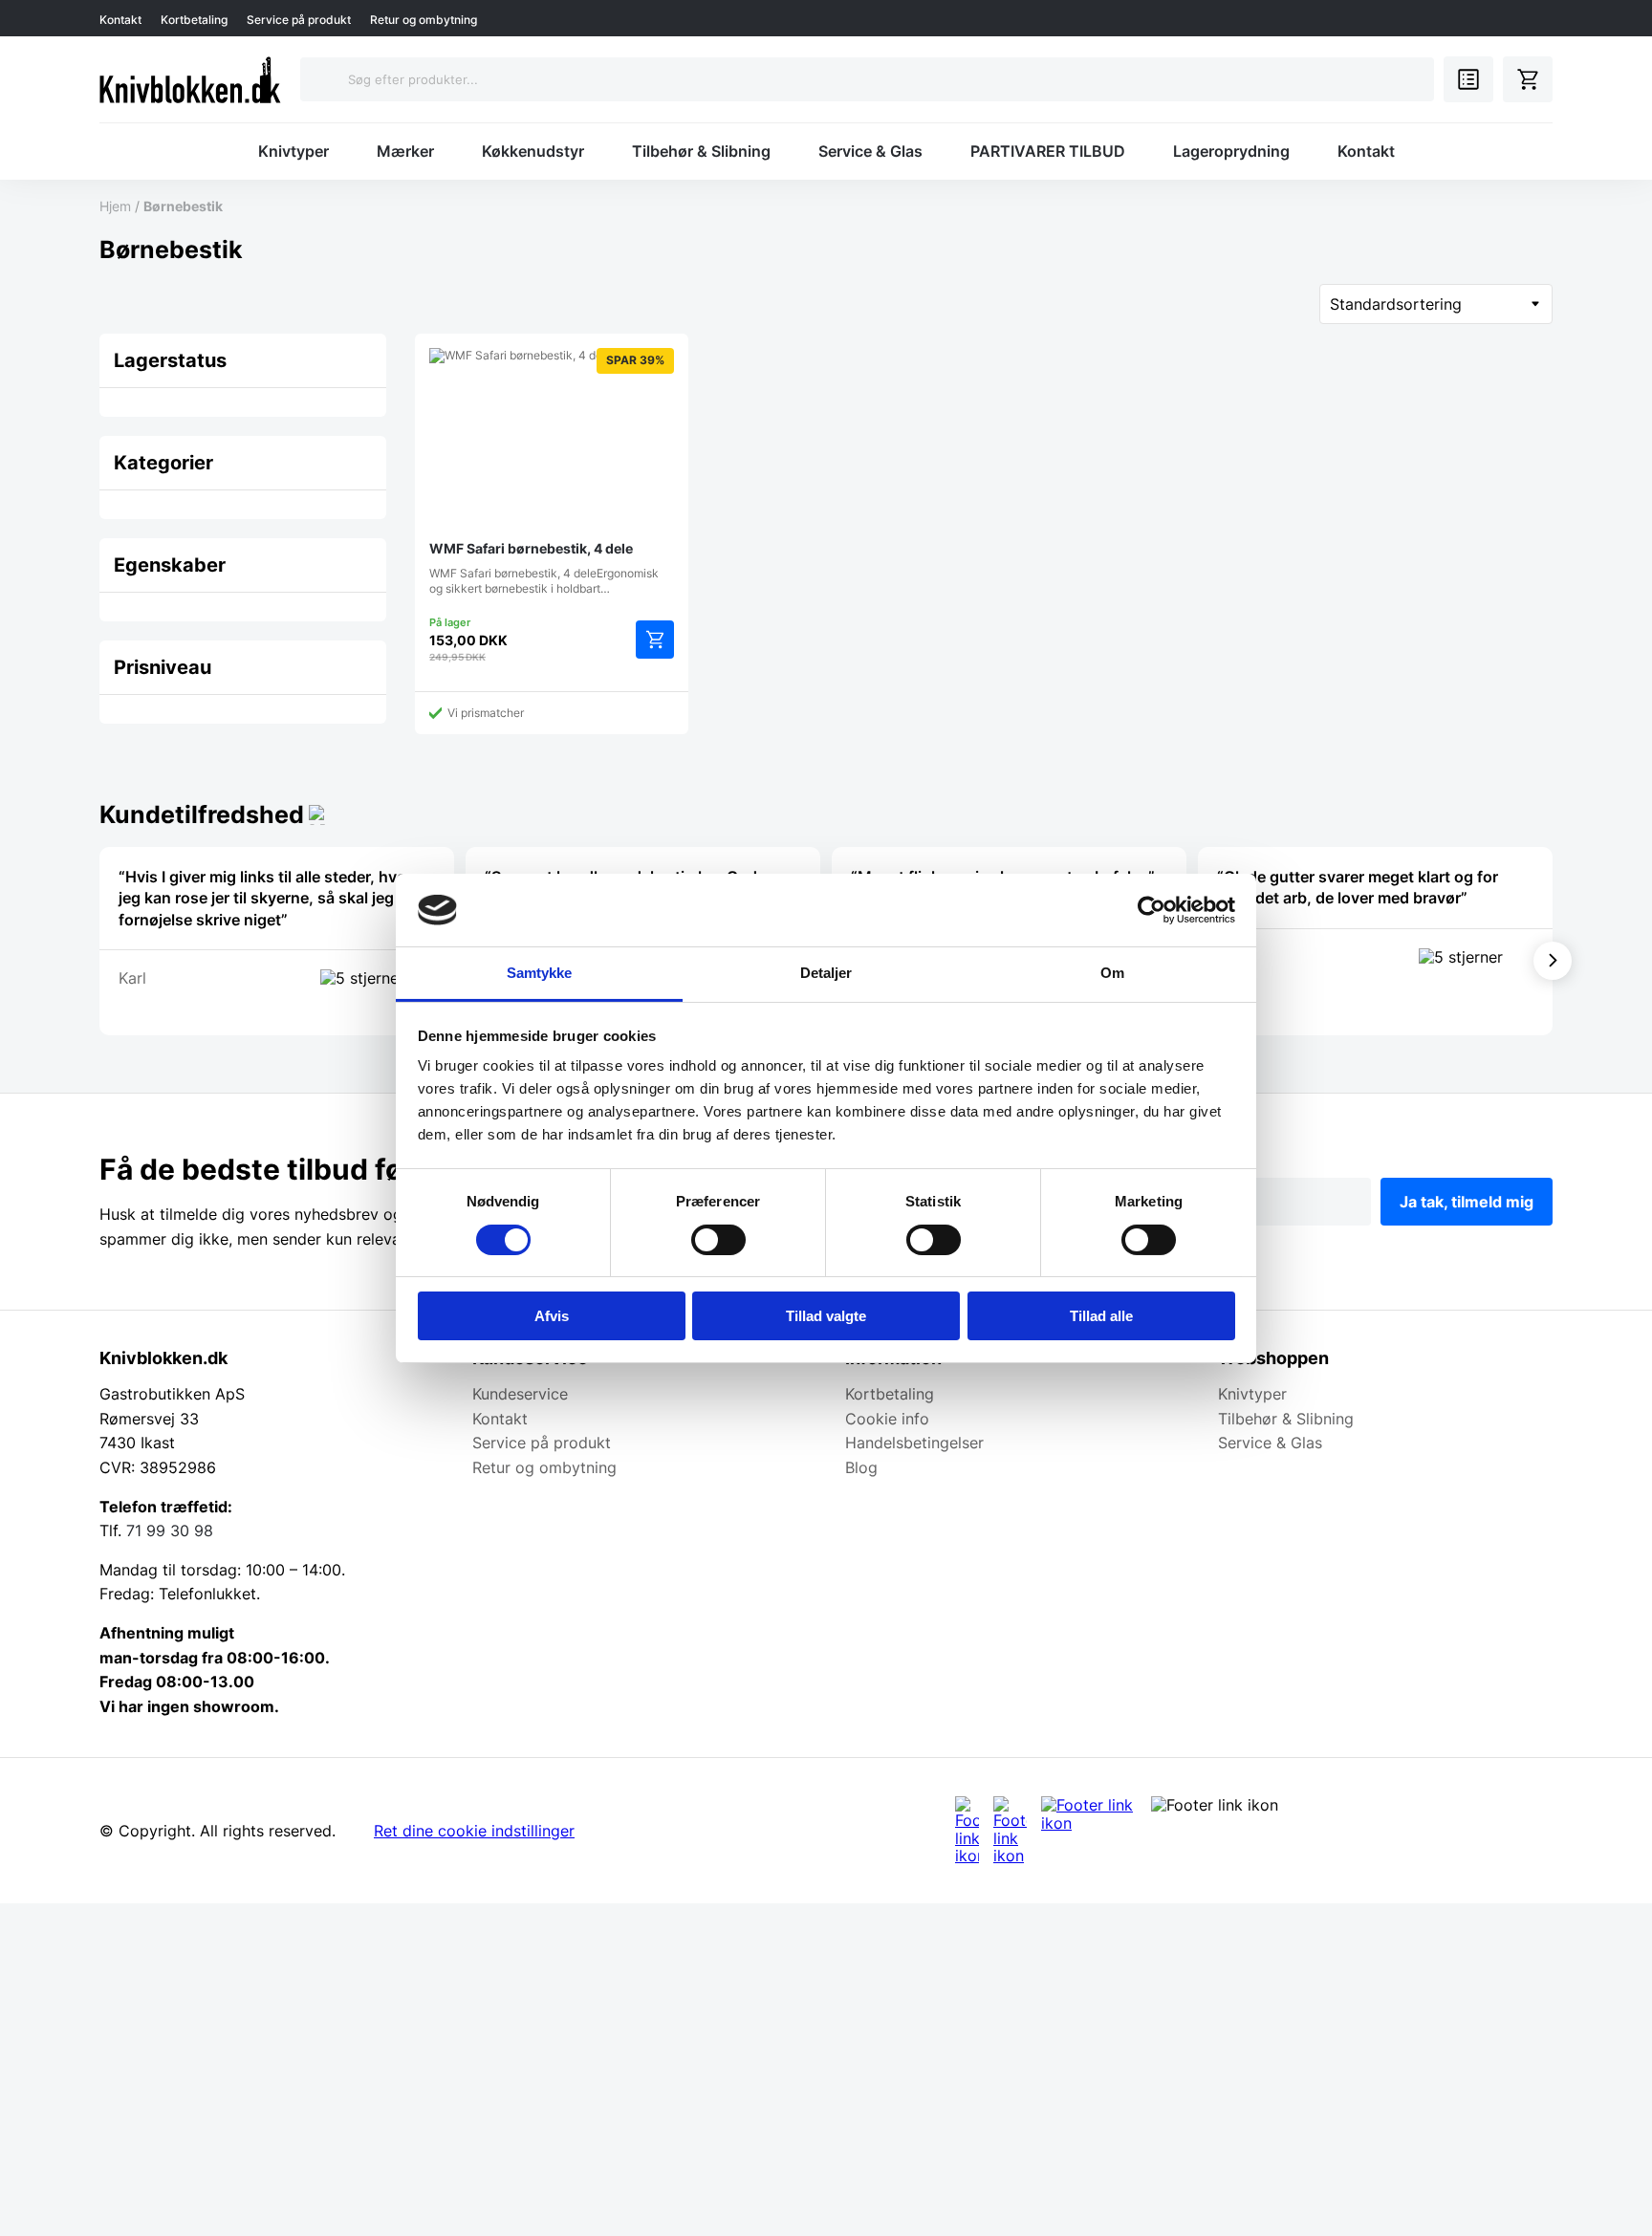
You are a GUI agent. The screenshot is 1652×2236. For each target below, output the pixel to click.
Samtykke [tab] (540, 973)
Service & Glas (870, 151)
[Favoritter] (1468, 79)
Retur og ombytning (424, 20)
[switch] (718, 1240)
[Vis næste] (1553, 961)
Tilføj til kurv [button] (655, 640)
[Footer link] (967, 1830)
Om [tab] (1112, 973)
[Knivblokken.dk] (190, 79)
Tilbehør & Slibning (701, 151)
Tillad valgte (826, 1316)
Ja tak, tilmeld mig (1467, 1202)
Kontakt (120, 20)
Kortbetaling (194, 20)
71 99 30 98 (170, 1530)
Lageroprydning (1231, 151)
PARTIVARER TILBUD (1048, 151)
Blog (861, 1467)
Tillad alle (1101, 1316)
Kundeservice (520, 1394)
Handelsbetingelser (914, 1443)
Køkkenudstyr (533, 151)
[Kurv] (1528, 79)
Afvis (552, 1316)
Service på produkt (299, 20)
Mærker (405, 151)
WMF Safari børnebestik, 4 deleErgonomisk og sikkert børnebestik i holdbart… (547, 474)
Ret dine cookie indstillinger (474, 1831)
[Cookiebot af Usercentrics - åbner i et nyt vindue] (1152, 910)
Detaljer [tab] (826, 973)
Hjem (115, 206)
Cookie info (887, 1419)
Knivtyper (293, 151)
